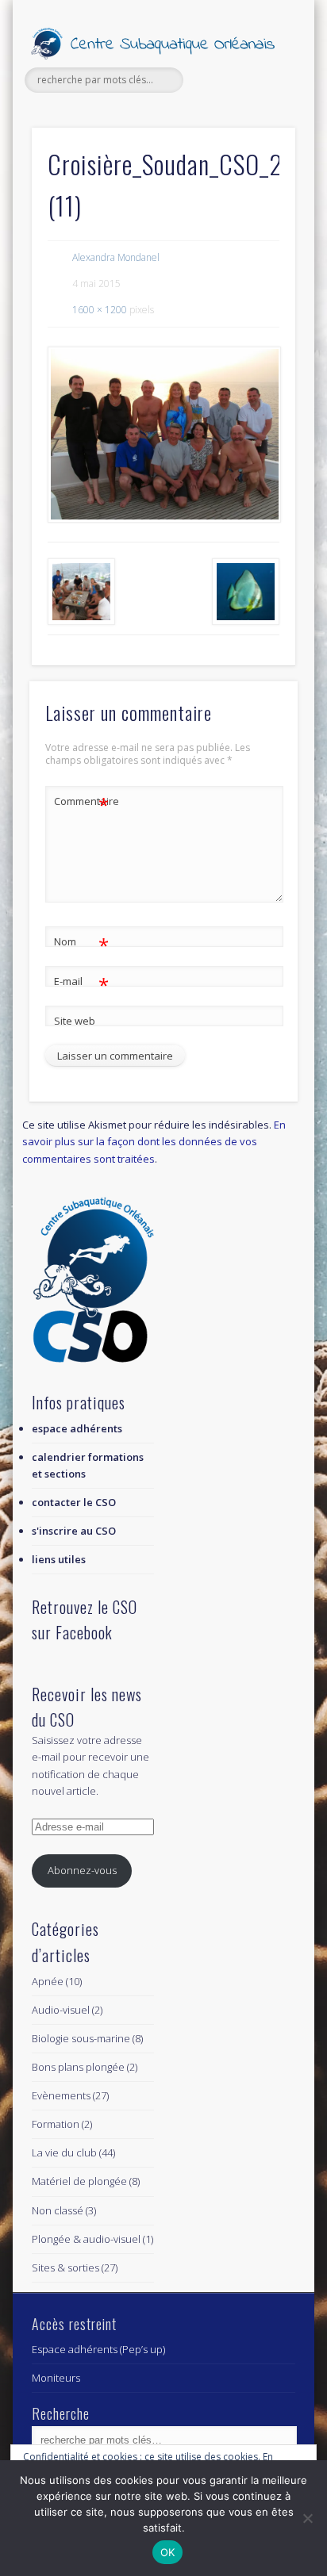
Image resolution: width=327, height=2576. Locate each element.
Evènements (61, 2095)
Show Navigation (256, 142)
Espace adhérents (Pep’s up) (98, 2349)
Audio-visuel (61, 2010)
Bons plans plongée (78, 2067)
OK (168, 2552)
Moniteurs (56, 2378)
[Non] (307, 2518)
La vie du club (64, 2152)
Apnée (48, 1981)
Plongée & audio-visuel (86, 2239)
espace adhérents (77, 1428)
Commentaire (82, 803)
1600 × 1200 (100, 310)
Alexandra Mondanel (116, 257)
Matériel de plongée (79, 2181)
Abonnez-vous (82, 1870)
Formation (56, 2124)
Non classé (58, 2210)
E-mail (81, 983)
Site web (75, 1021)
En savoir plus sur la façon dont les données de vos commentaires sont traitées (154, 1141)
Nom (81, 944)
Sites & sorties (65, 2267)
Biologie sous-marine (81, 2038)
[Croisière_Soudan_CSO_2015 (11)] (163, 435)
